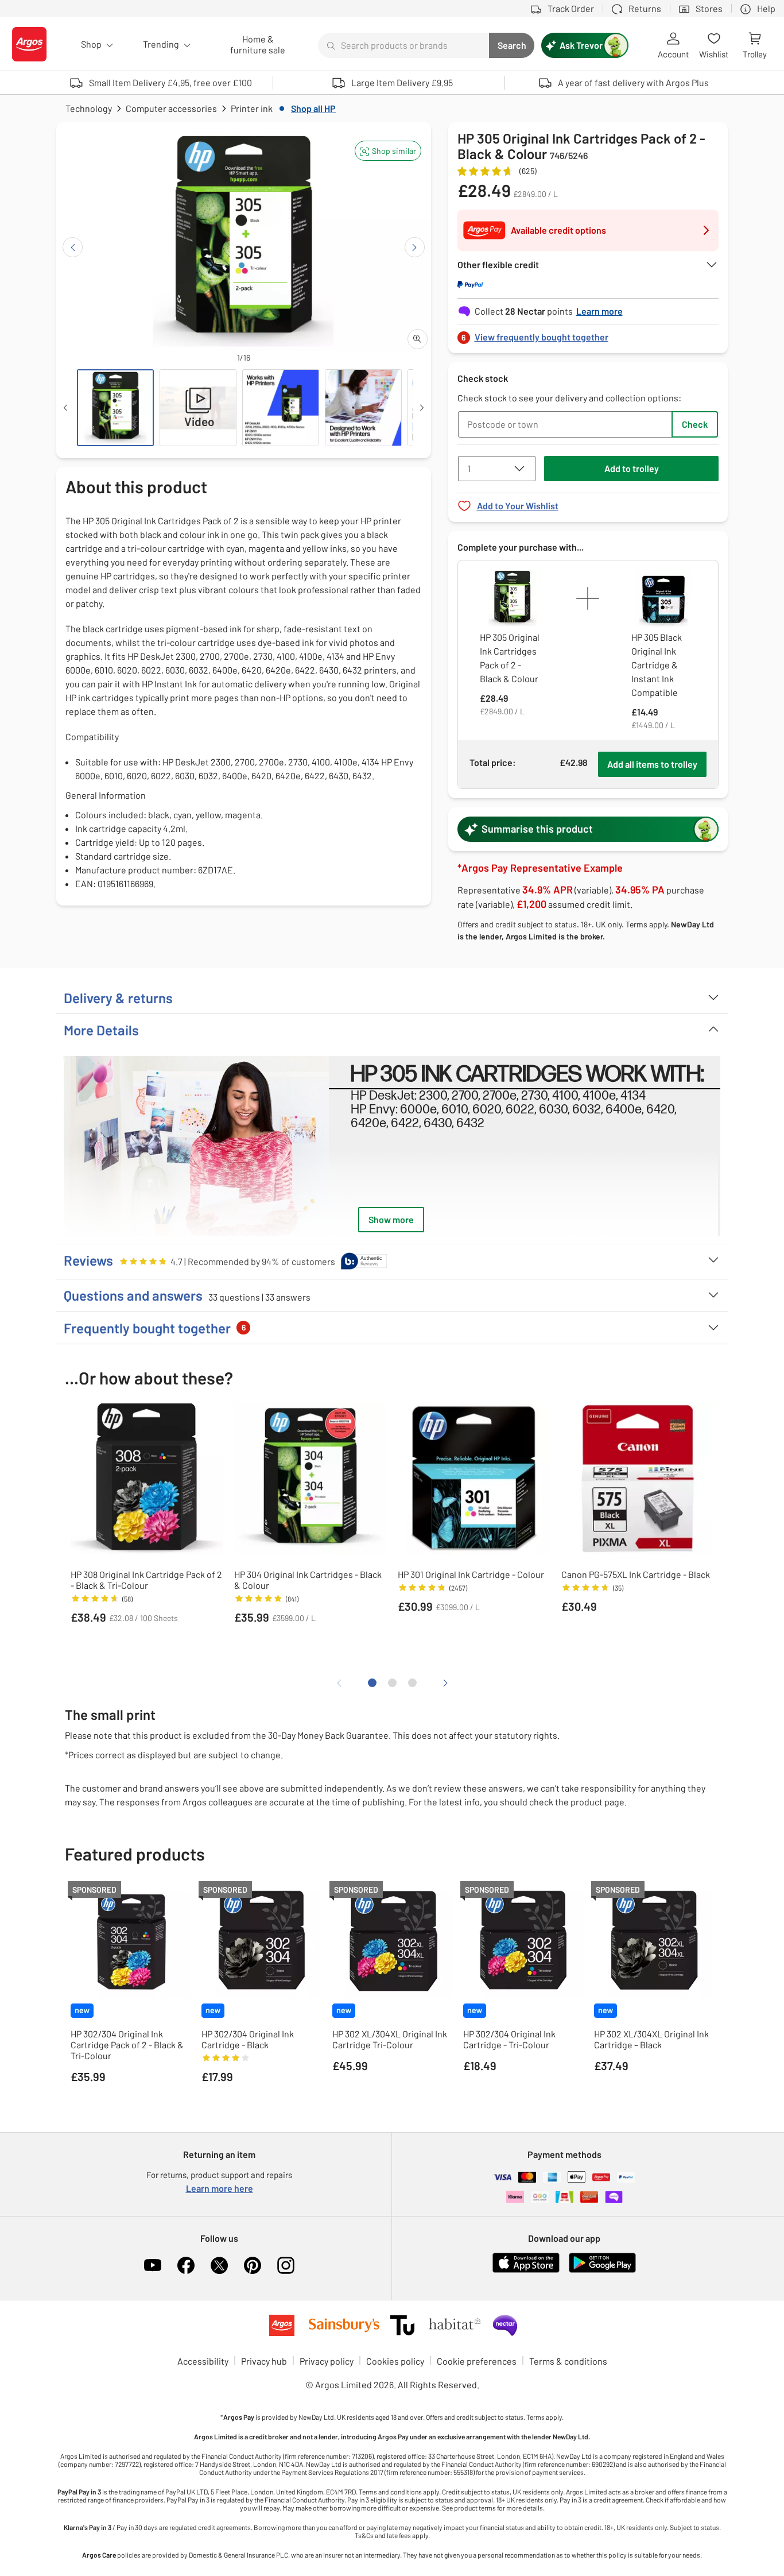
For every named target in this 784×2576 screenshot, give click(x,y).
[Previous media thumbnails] (65, 408)
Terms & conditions (568, 2361)
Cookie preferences (477, 2361)
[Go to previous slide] (73, 247)
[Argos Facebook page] (186, 2265)
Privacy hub (264, 2361)
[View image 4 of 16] (363, 408)
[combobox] (403, 45)
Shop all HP (313, 108)
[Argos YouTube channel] (153, 2265)
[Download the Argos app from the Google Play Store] (602, 2270)
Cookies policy (395, 2361)
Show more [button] (391, 1219)
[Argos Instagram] (286, 2265)
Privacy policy (327, 2361)
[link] (588, 334)
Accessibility (203, 2361)
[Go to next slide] (415, 247)
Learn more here (220, 2188)
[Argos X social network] (219, 2265)
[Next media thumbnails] (422, 408)
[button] (388, 151)
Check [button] (695, 424)
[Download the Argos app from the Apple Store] (526, 2270)
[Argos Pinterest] (253, 2265)
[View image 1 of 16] (115, 408)
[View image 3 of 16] (281, 408)
